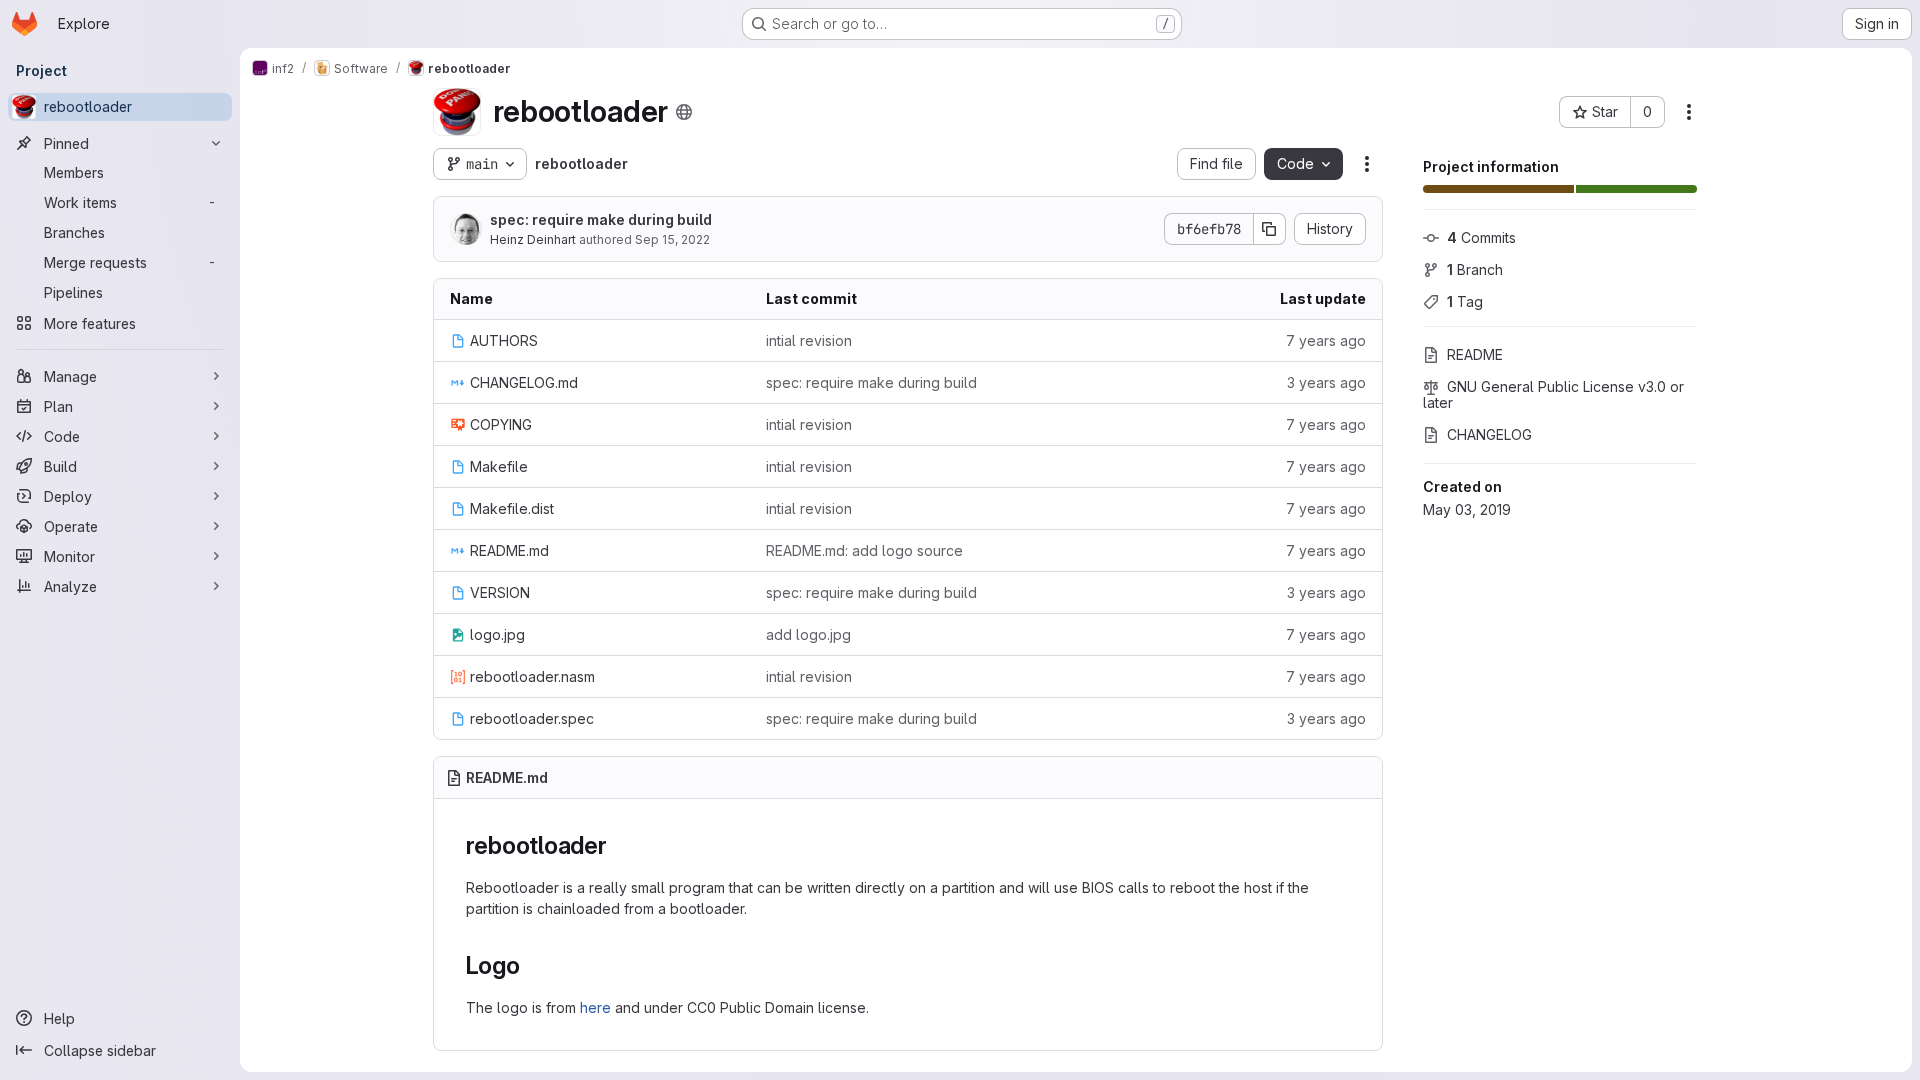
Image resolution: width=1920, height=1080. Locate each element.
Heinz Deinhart (533, 239)
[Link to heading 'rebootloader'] (620, 845)
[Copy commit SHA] (1270, 229)
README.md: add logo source (864, 550)
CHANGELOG (1489, 434)
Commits (1481, 237)
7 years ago (1326, 340)
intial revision (809, 340)
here (595, 1007)
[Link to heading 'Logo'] (533, 965)
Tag (1465, 301)
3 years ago (1326, 382)
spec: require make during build (601, 219)
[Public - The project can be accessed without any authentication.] (684, 112)
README (1475, 354)
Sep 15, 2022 (672, 239)
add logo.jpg (808, 634)
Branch (1475, 269)
